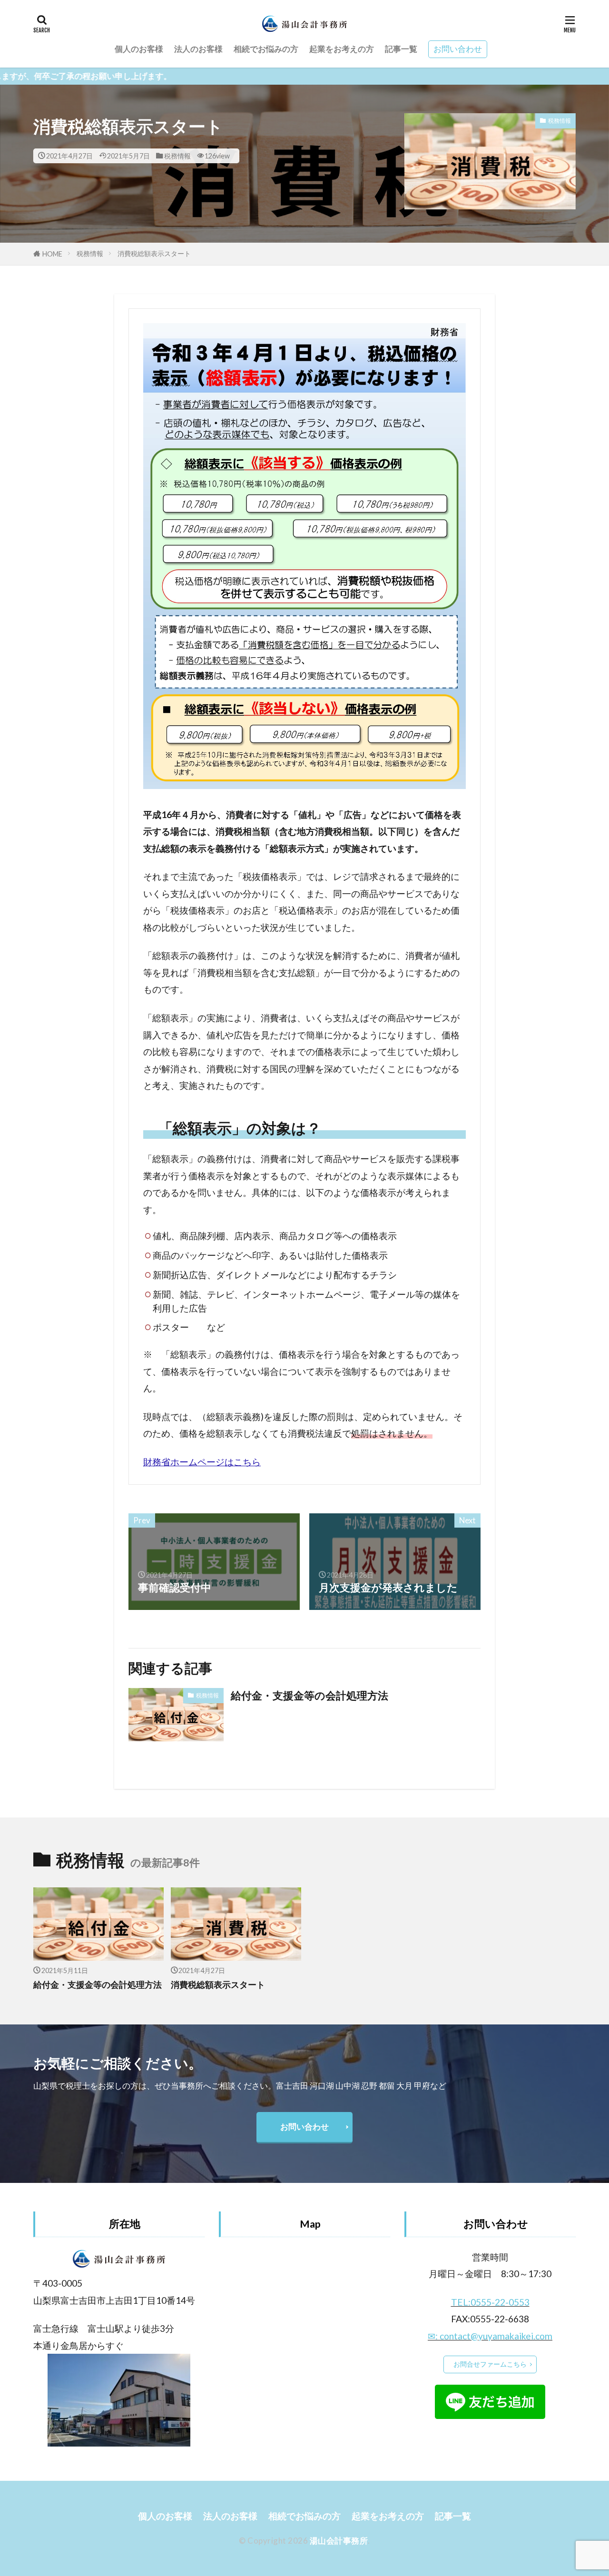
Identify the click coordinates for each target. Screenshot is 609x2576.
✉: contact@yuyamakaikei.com (490, 2336)
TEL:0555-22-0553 (490, 2302)
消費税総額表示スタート (154, 253)
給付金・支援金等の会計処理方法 (309, 1696)
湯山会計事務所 (339, 2541)
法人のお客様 (198, 49)
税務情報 (177, 156)
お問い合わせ (458, 49)
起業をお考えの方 (342, 49)
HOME (52, 254)
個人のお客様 (139, 49)
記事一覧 (401, 49)
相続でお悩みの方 (266, 49)
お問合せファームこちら (490, 2364)
